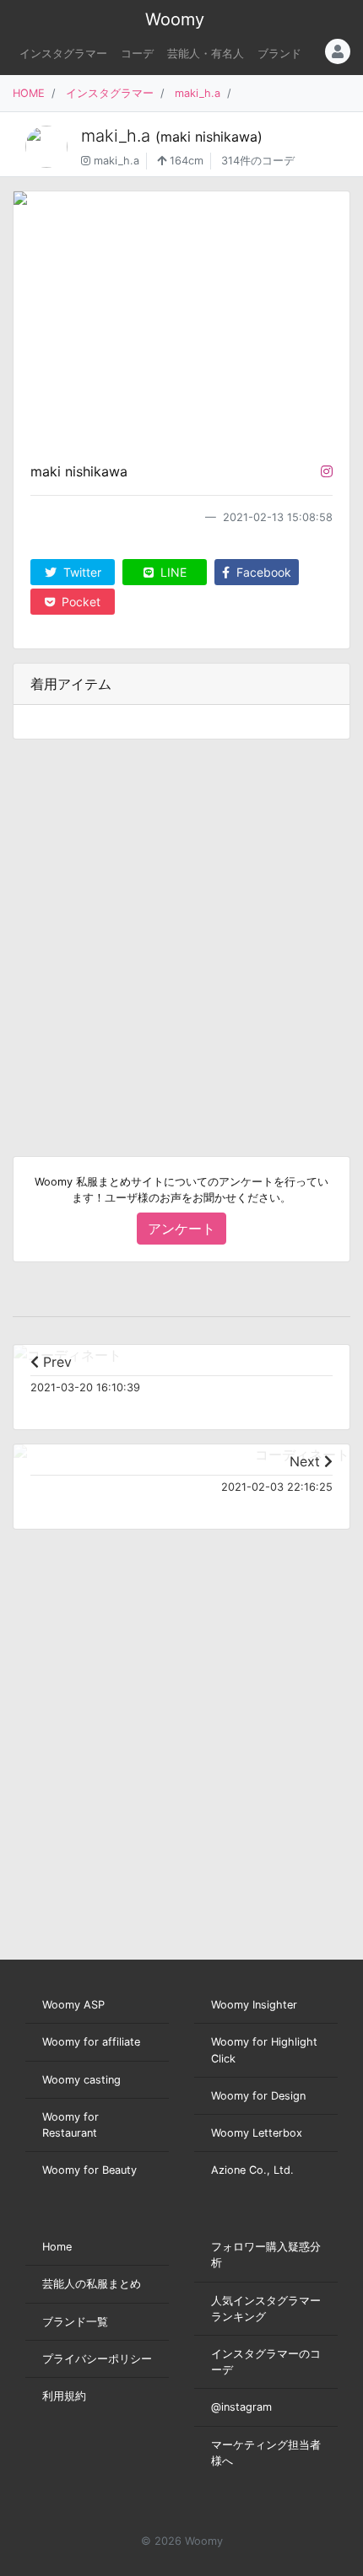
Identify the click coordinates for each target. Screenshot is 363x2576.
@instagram (241, 2407)
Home (57, 2247)
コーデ (137, 54)
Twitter (81, 572)
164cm (185, 161)
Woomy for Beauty (89, 2170)
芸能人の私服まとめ (92, 2284)
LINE (172, 572)
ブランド (279, 54)
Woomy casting (81, 2080)
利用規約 (64, 2396)
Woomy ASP (73, 2005)
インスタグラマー (63, 54)
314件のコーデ (258, 161)
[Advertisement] (181, 934)
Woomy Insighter (254, 2005)
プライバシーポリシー (97, 2359)
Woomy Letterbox (257, 2133)
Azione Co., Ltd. (252, 2170)
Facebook (262, 572)
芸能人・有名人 (206, 54)
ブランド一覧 (75, 2322)
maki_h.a (198, 93)
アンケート (181, 1229)
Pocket (79, 602)
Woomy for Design (258, 2096)
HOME (29, 93)
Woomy (175, 19)
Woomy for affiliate (91, 2042)
